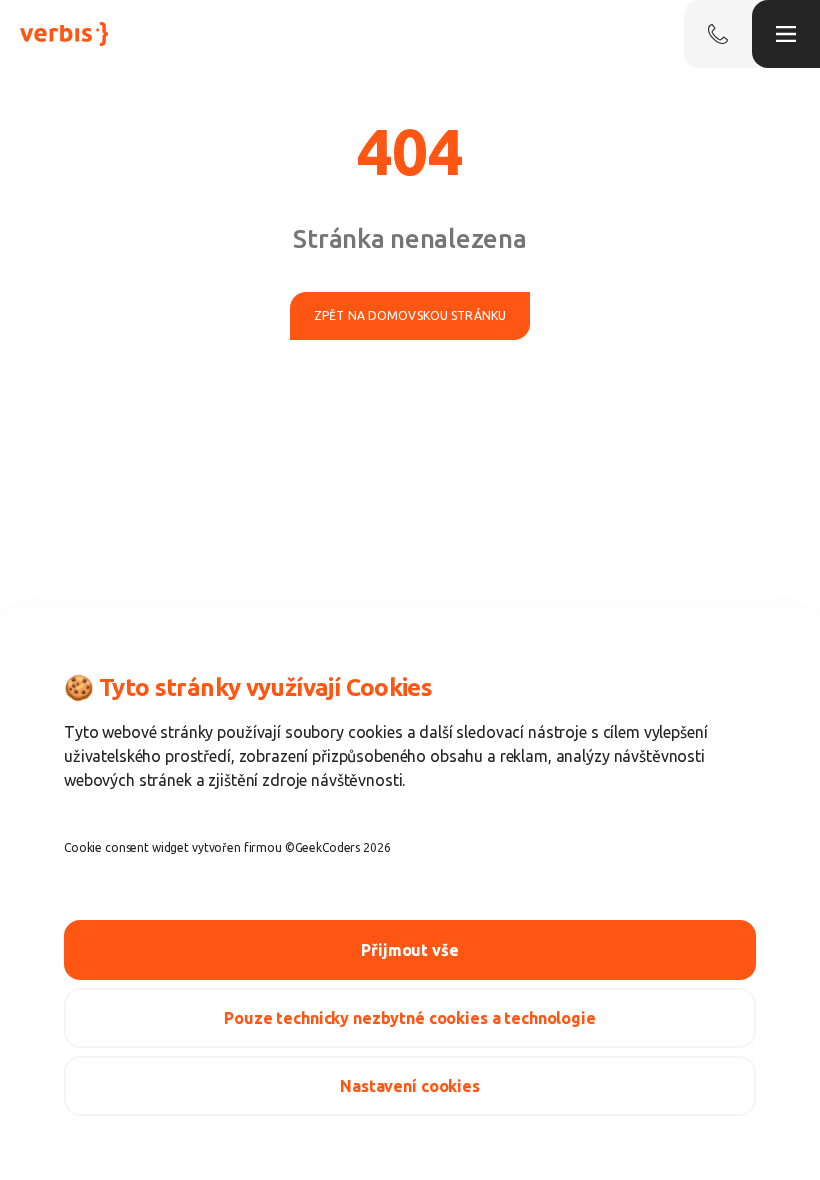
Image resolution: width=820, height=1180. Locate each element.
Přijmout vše (409, 950)
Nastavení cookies (410, 1086)
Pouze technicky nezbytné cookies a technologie (410, 1018)
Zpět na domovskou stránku (410, 315)
